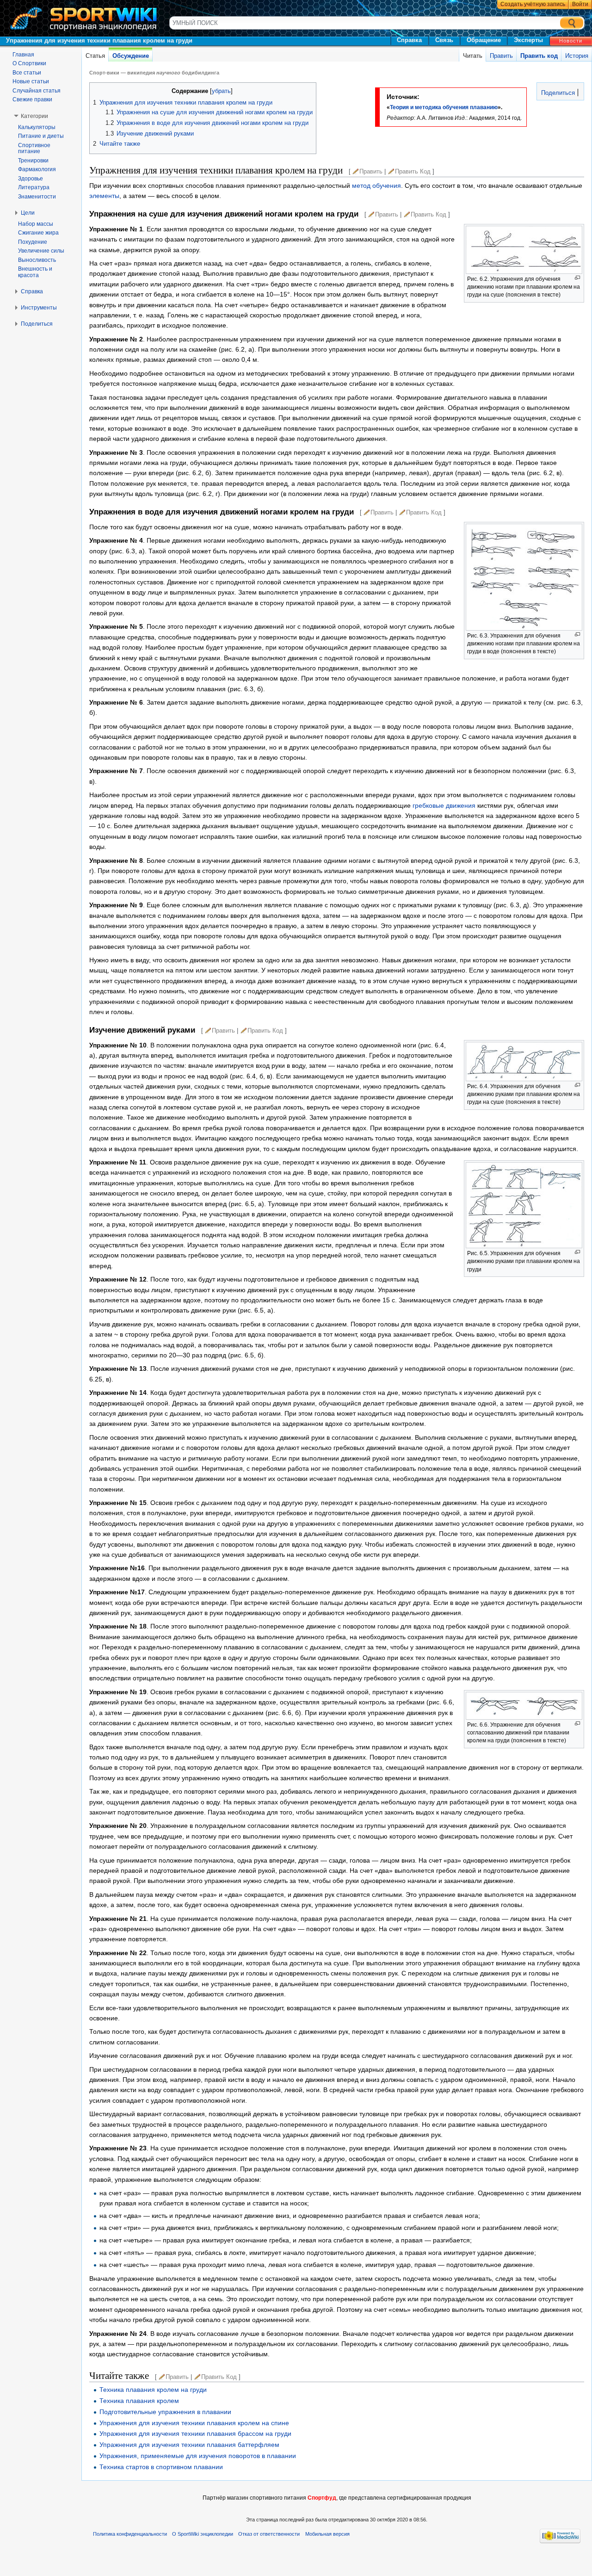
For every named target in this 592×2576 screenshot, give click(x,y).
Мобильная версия (327, 2534)
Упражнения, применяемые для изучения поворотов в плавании (198, 2456)
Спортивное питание (34, 149)
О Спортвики (29, 63)
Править (501, 56)
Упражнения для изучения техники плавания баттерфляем (189, 2445)
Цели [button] (28, 213)
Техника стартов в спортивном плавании (161, 2467)
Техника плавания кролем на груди (153, 2390)
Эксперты (528, 40)
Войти (580, 4)
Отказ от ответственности (269, 2534)
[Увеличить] (577, 278)
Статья (95, 56)
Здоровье (31, 179)
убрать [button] (221, 91)
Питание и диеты (41, 136)
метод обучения (376, 186)
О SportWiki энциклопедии (203, 2534)
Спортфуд (322, 2498)
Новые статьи (31, 81)
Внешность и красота (35, 272)
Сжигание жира (38, 233)
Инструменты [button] (39, 308)
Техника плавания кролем (139, 2401)
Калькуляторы (37, 127)
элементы (104, 196)
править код (413, 171)
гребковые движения (444, 805)
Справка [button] (32, 291)
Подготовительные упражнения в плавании (165, 2412)
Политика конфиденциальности (130, 2534)
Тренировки (33, 161)
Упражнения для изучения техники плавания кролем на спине (194, 2423)
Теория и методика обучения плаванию (444, 107)
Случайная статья (37, 91)
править (371, 171)
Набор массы (36, 224)
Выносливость (37, 260)
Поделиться (557, 93)
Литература (34, 187)
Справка (409, 40)
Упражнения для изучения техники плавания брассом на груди (195, 2434)
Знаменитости (37, 197)
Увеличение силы (41, 251)
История (577, 56)
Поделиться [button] (37, 324)
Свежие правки (32, 99)
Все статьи (27, 73)
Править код (539, 56)
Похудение (33, 242)
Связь (444, 40)
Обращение (484, 40)
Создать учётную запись (533, 4)
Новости (571, 41)
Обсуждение (131, 56)
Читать (473, 56)
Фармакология (37, 169)
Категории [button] (34, 116)
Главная (23, 55)
